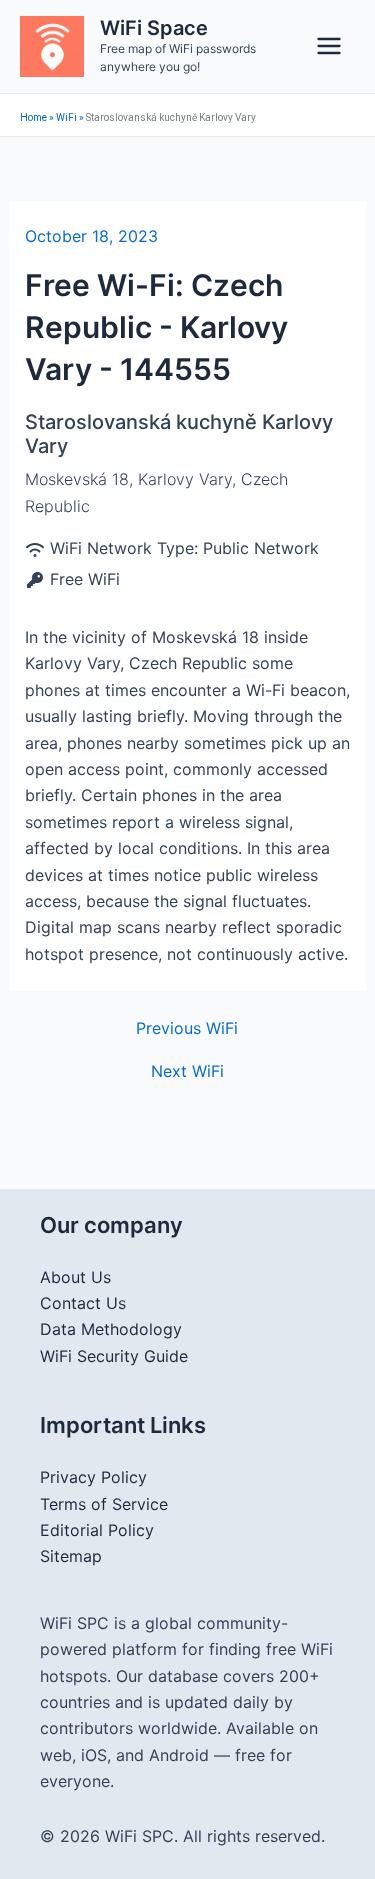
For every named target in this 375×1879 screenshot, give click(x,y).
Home (33, 117)
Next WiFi (187, 1071)
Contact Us (83, 1303)
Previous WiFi (187, 1028)
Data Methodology (111, 1329)
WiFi (66, 117)
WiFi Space (154, 28)
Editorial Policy (97, 1530)
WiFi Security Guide (114, 1356)
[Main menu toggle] (329, 46)
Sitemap (71, 1556)
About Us (75, 1277)
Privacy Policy (93, 1477)
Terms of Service (104, 1504)
